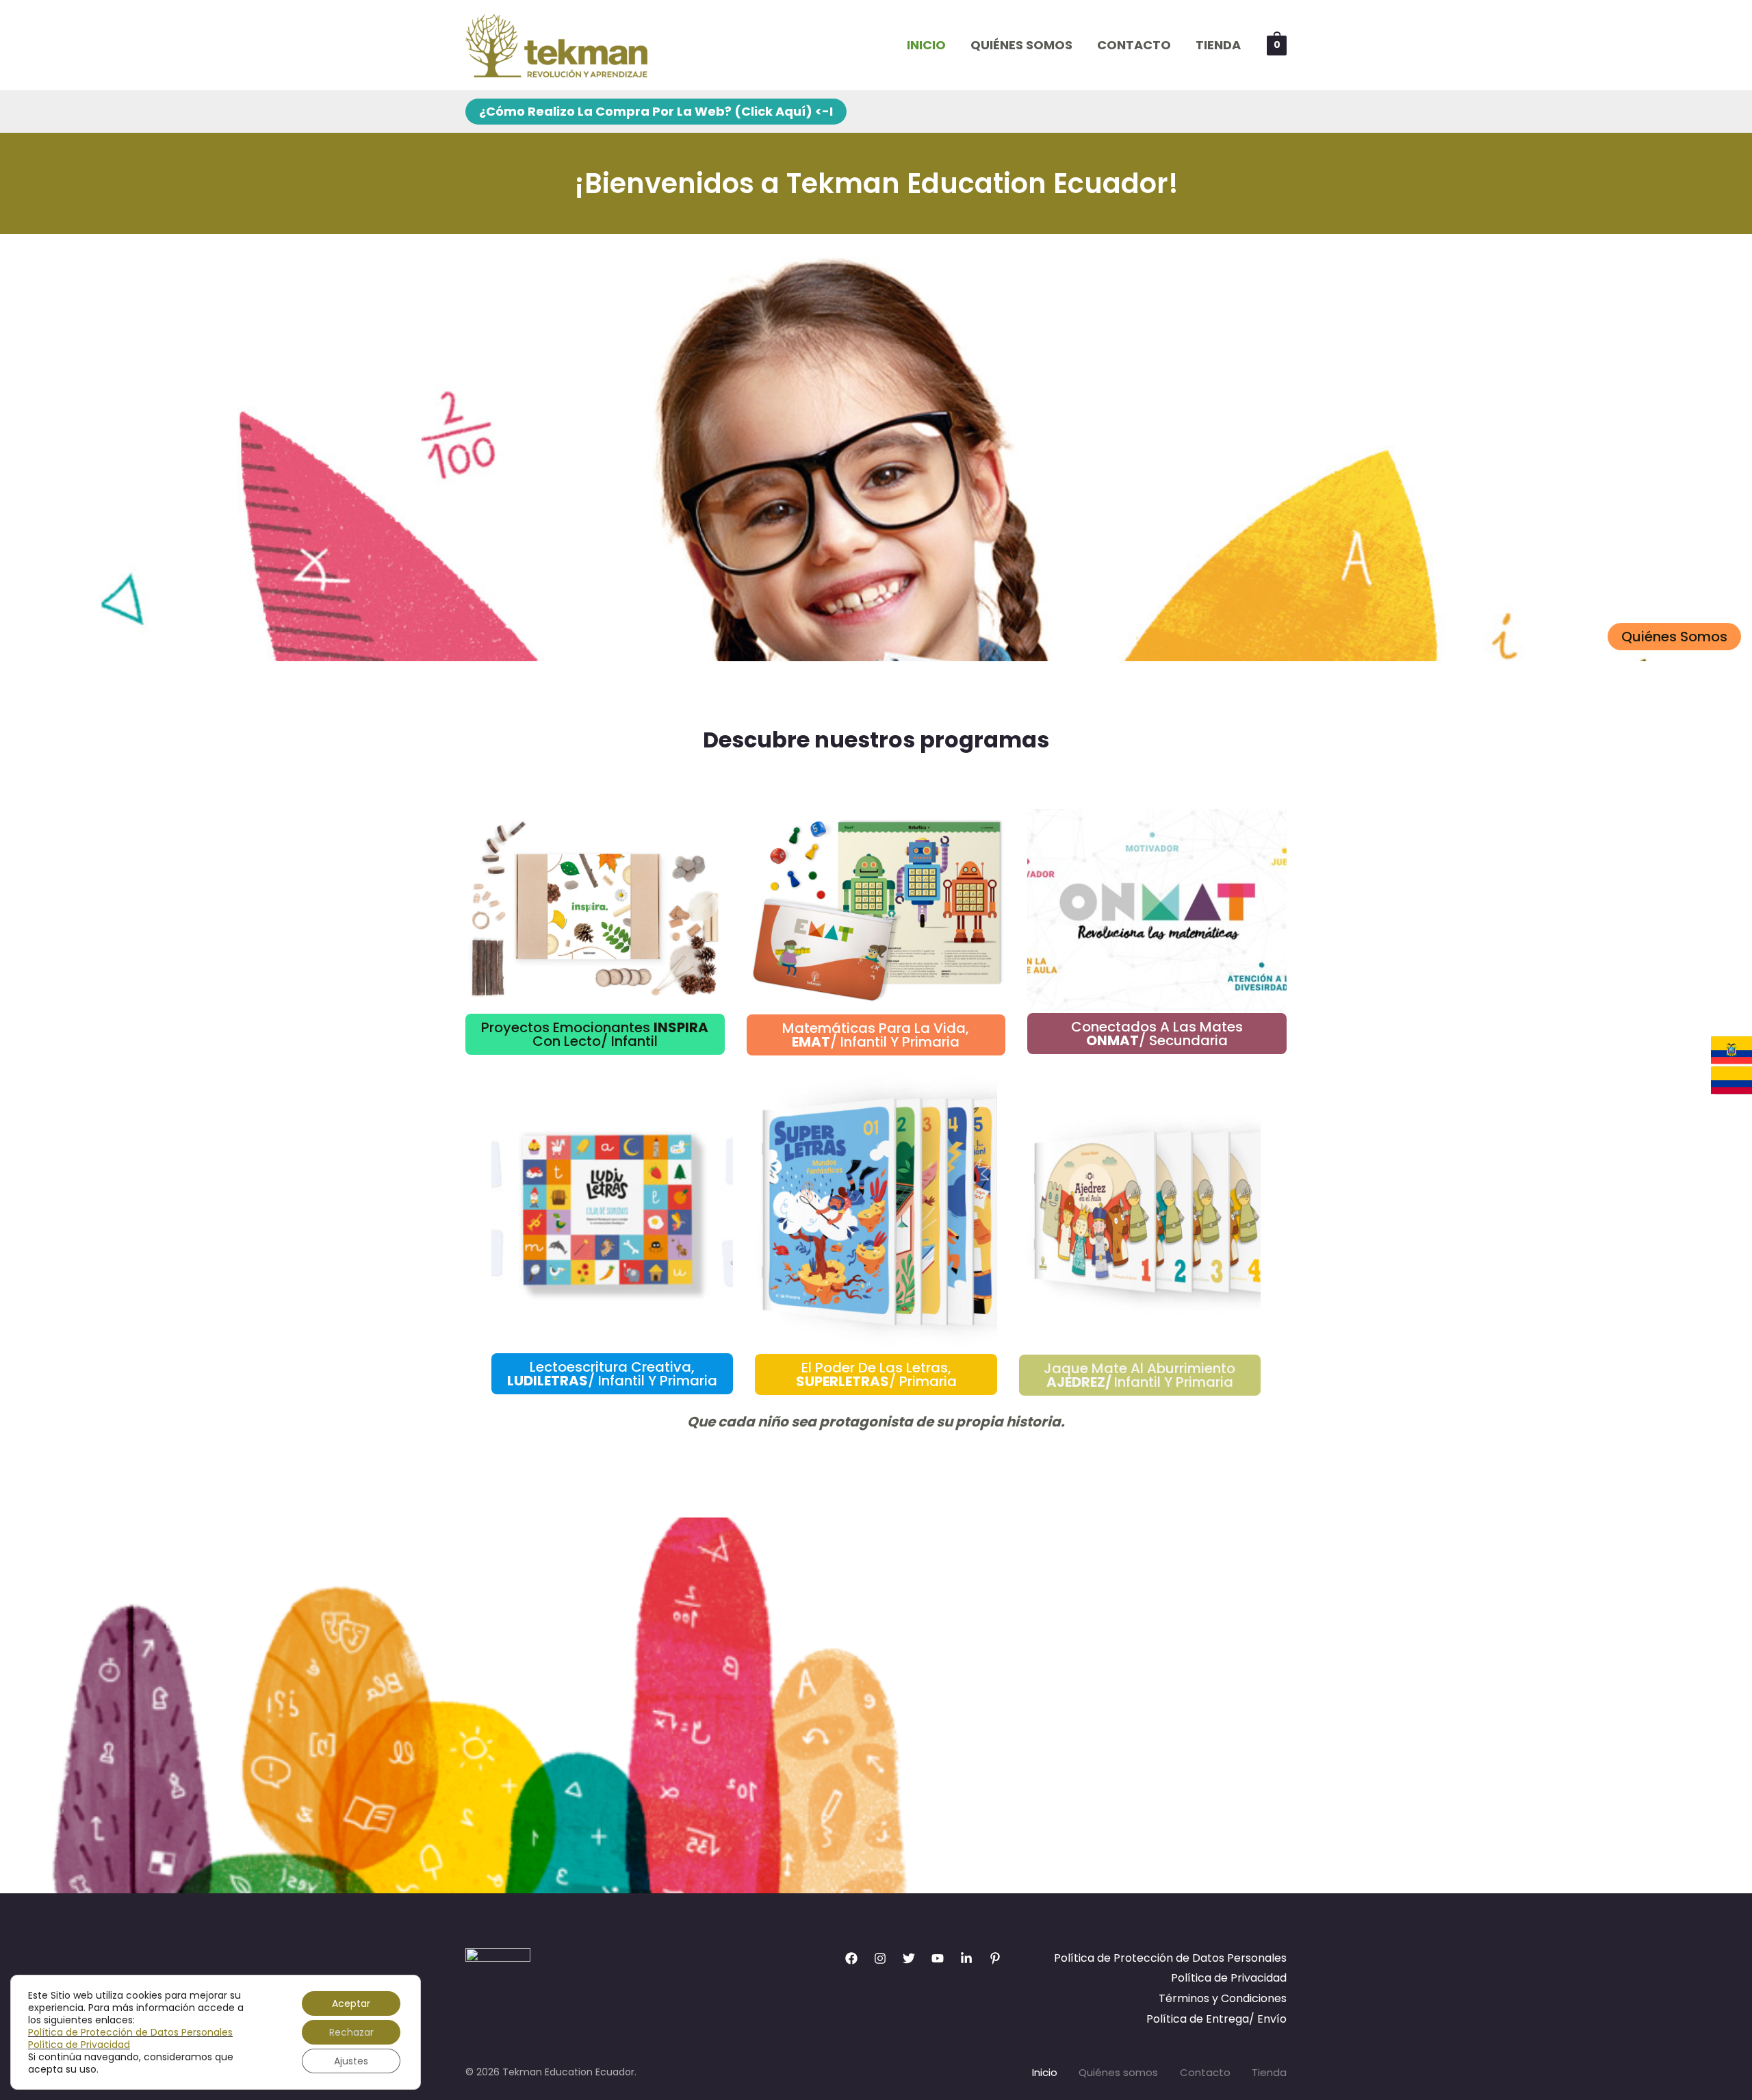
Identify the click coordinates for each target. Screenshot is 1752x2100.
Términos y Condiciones (1223, 1998)
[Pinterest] (995, 1958)
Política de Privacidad (1229, 1978)
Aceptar (351, 2003)
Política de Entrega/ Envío (1216, 2019)
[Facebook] (851, 1958)
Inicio (926, 45)
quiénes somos (1674, 637)
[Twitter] (909, 1958)
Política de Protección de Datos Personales (1170, 1958)
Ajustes (351, 2061)
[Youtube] (938, 1958)
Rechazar (351, 2032)
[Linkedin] (966, 1958)
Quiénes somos (1021, 45)
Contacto (1134, 45)
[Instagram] (880, 1958)
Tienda (1218, 45)
